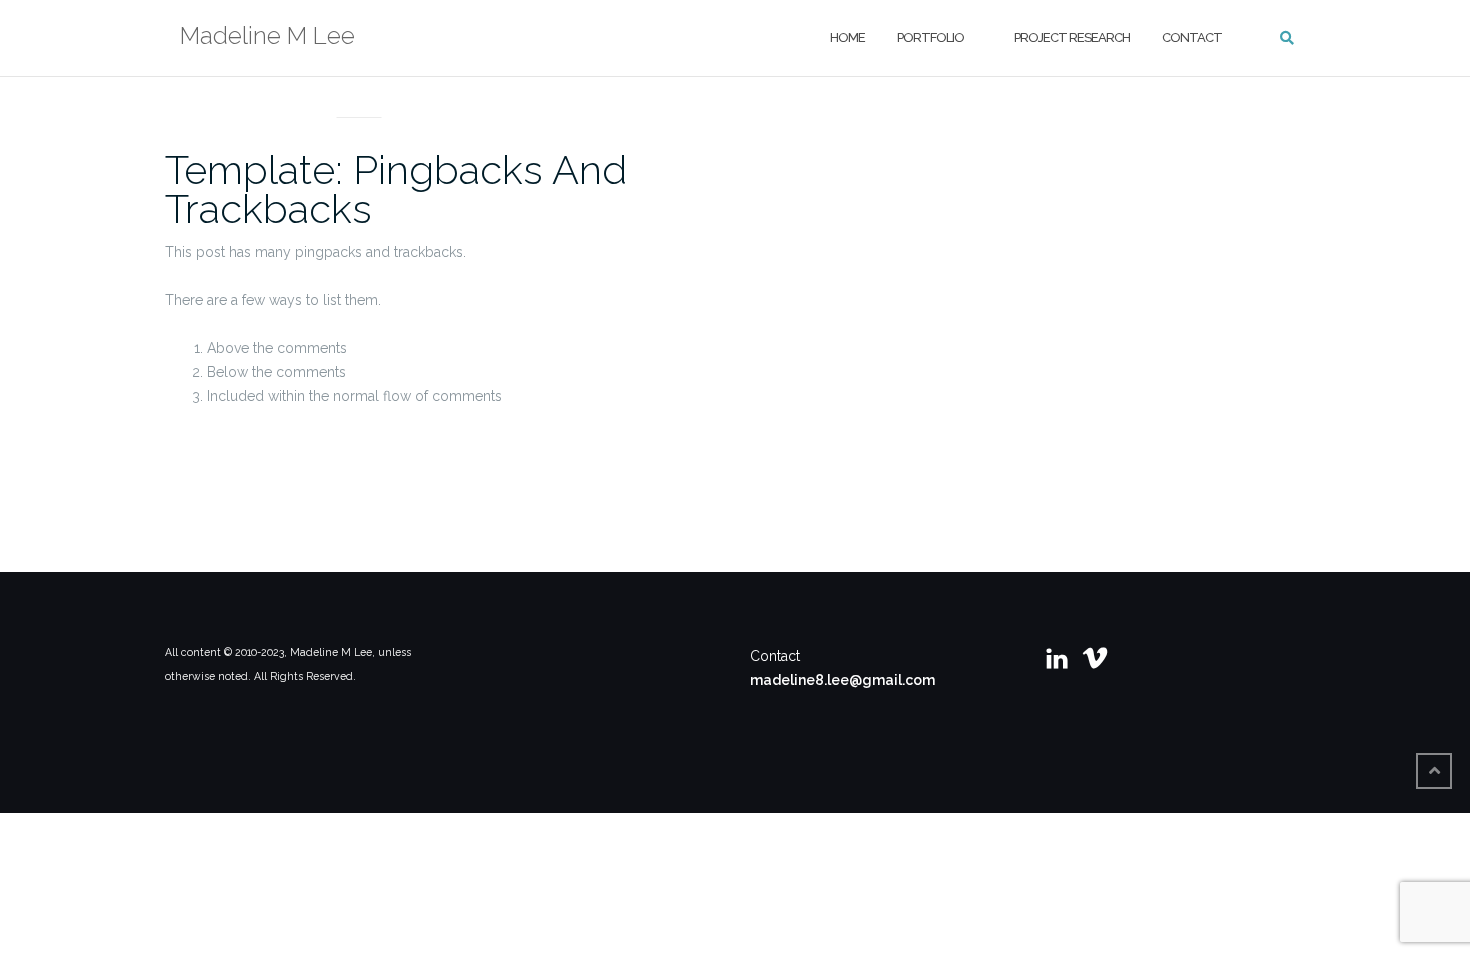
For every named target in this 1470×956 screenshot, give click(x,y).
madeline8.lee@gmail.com (842, 680)
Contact (1192, 37)
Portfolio (930, 37)
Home (847, 37)
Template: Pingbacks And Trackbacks (396, 189)
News (359, 93)
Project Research (1072, 37)
